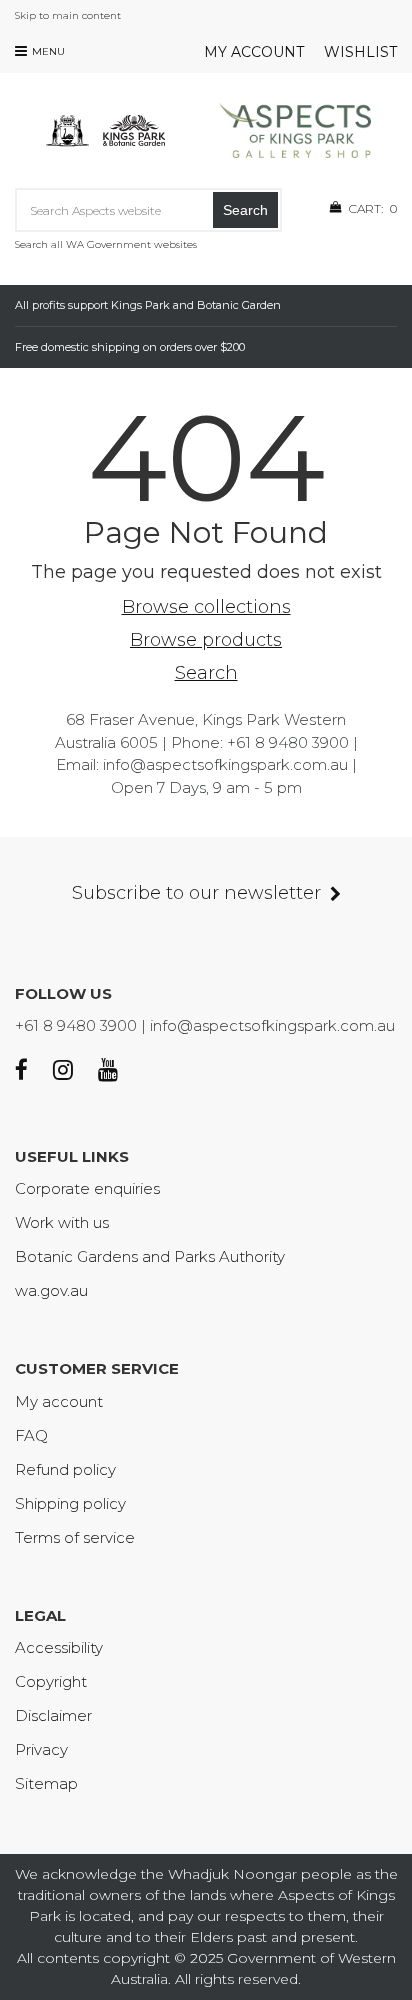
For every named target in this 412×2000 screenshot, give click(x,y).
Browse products (206, 640)
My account (254, 52)
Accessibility (59, 1647)
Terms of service (75, 1537)
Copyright (51, 1681)
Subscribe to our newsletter (196, 893)
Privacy (41, 1749)
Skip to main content (68, 15)
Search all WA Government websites (106, 244)
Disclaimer (53, 1715)
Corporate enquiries (87, 1188)
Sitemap (46, 1783)
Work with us (62, 1222)
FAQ (31, 1435)
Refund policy (65, 1469)
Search (245, 210)
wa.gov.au (51, 1290)
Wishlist (360, 52)
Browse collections (206, 607)
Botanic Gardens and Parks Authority (150, 1256)
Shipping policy (70, 1503)
